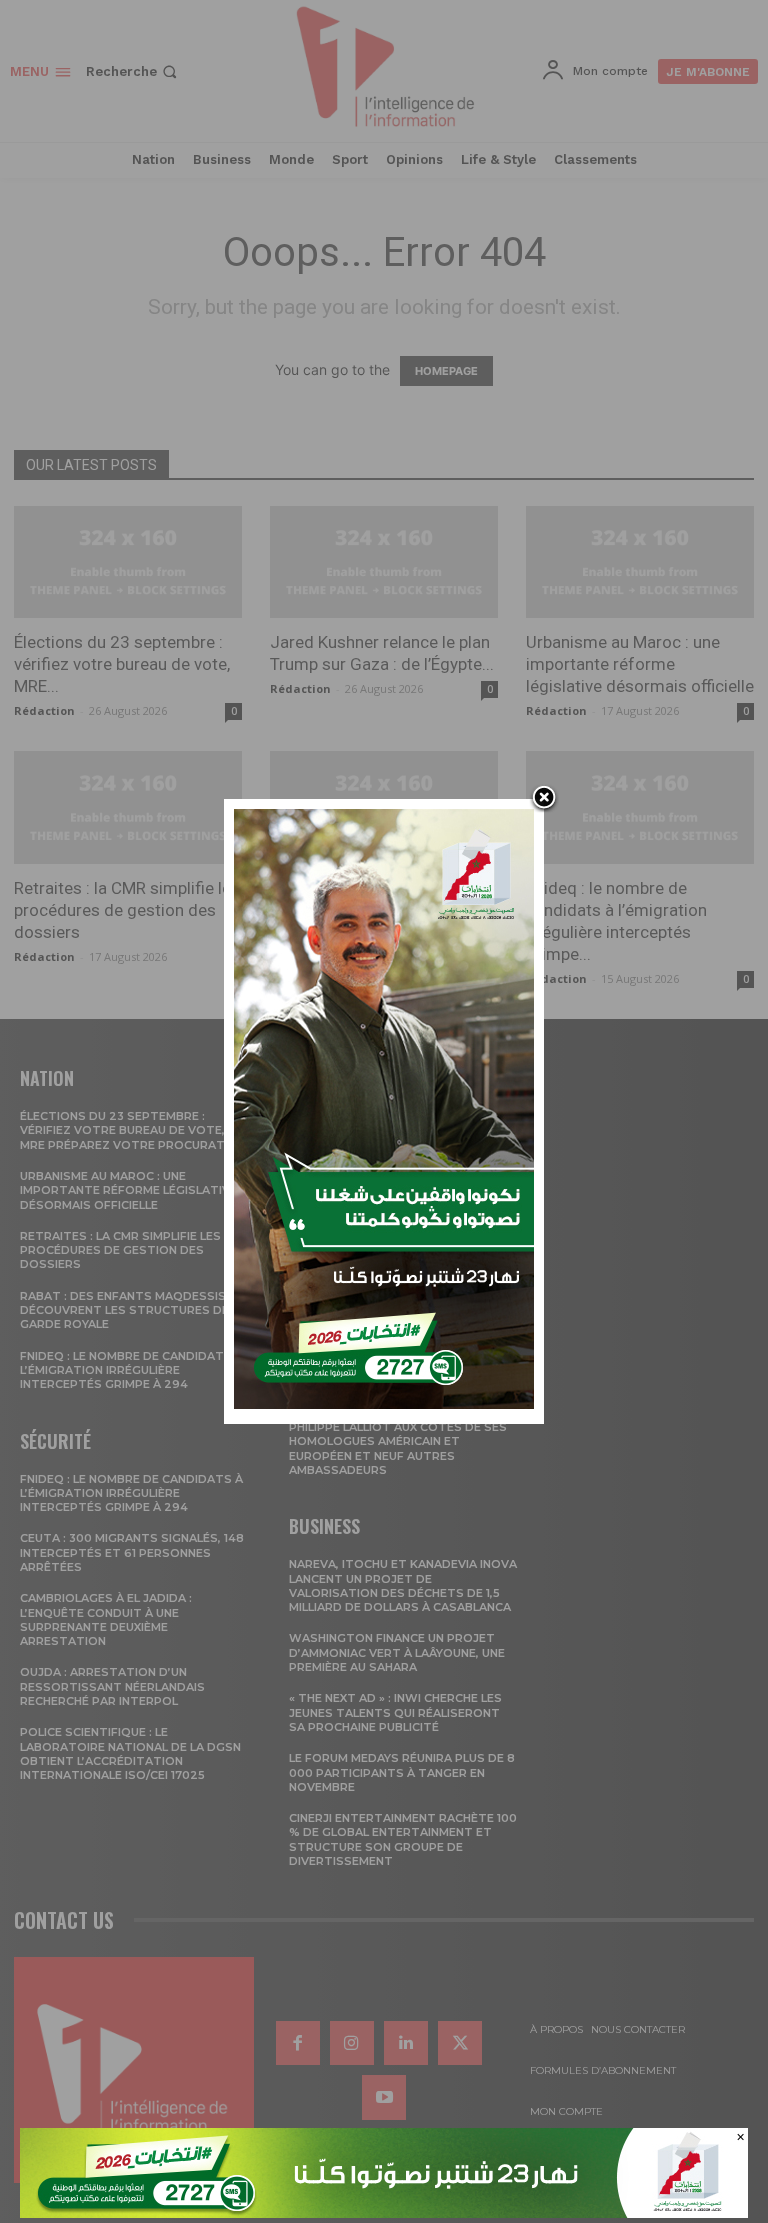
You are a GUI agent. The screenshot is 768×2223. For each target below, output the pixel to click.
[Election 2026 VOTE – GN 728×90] (384, 2212)
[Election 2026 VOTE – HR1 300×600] (384, 1403)
